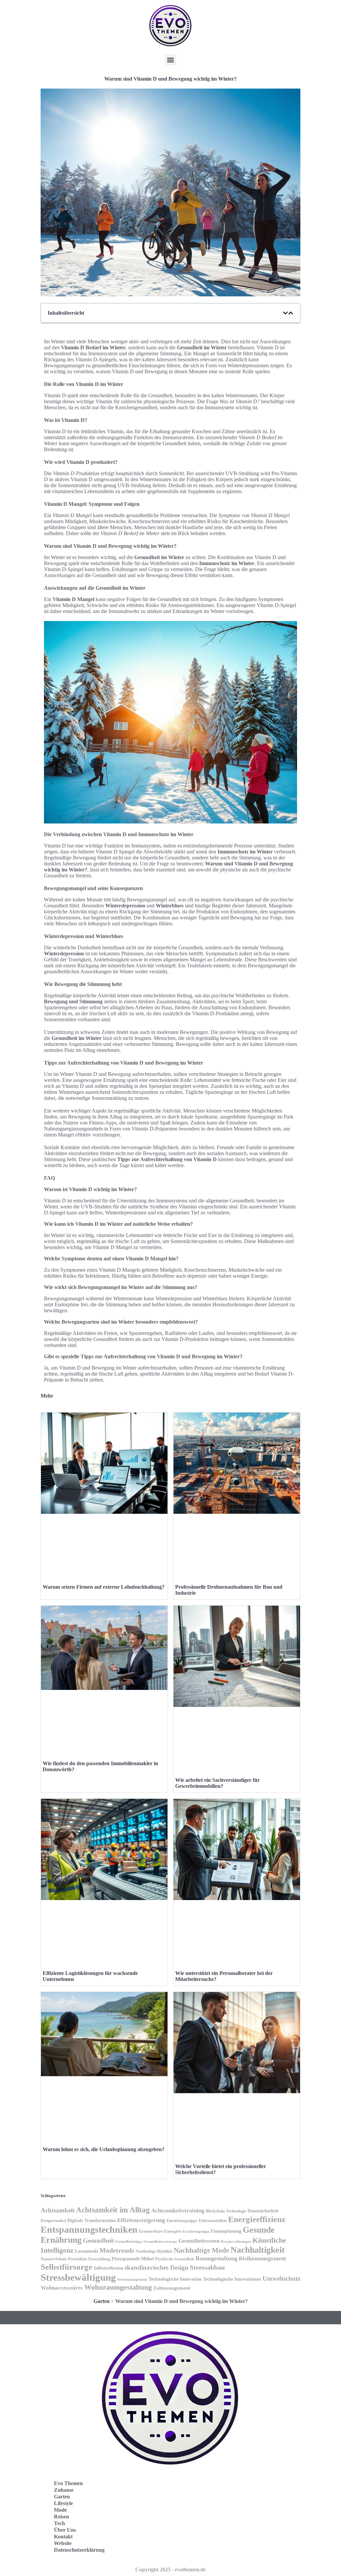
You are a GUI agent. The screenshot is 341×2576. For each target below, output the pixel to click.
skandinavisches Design (157, 2267)
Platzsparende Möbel (133, 2259)
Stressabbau (207, 2267)
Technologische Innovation (175, 2279)
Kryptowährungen (236, 2241)
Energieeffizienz (257, 2219)
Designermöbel (53, 2221)
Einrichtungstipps (182, 2221)
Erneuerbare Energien (160, 2231)
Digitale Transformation (92, 2220)
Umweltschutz (281, 2278)
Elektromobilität (213, 2221)
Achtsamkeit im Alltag (113, 2210)
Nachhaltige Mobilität (154, 2251)
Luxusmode (87, 2251)
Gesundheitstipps (129, 2242)
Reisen (61, 2517)
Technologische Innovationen (232, 2279)
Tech (59, 2523)
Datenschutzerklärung (79, 2550)
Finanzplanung (226, 2231)
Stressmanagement (132, 2279)
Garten (102, 2301)
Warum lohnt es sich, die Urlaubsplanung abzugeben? (104, 2149)
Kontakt (63, 2537)
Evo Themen (68, 2483)
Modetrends (117, 2250)
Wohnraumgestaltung (118, 2287)
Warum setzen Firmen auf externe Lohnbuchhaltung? (104, 1587)
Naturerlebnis (54, 2259)
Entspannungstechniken (89, 2230)
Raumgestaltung (216, 2258)
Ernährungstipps (196, 2231)
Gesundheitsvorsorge (160, 2241)
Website (63, 2543)
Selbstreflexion (108, 2268)
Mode (60, 2510)
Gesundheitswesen (199, 2241)
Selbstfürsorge (66, 2267)
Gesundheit (98, 2241)
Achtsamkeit (58, 2210)
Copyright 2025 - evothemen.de (170, 2570)
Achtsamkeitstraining (178, 2211)
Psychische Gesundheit (175, 2259)
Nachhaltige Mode (201, 2250)
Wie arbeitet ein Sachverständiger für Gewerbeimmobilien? (217, 1783)
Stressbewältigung (78, 2277)
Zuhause (64, 2490)
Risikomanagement (262, 2258)
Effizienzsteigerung (141, 2220)
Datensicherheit (263, 2211)
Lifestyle (63, 2503)
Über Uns (65, 2530)
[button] (171, 60)
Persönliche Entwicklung (89, 2259)
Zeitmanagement (172, 2288)
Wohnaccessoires (62, 2288)
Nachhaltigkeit (258, 2250)
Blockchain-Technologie (226, 2211)
